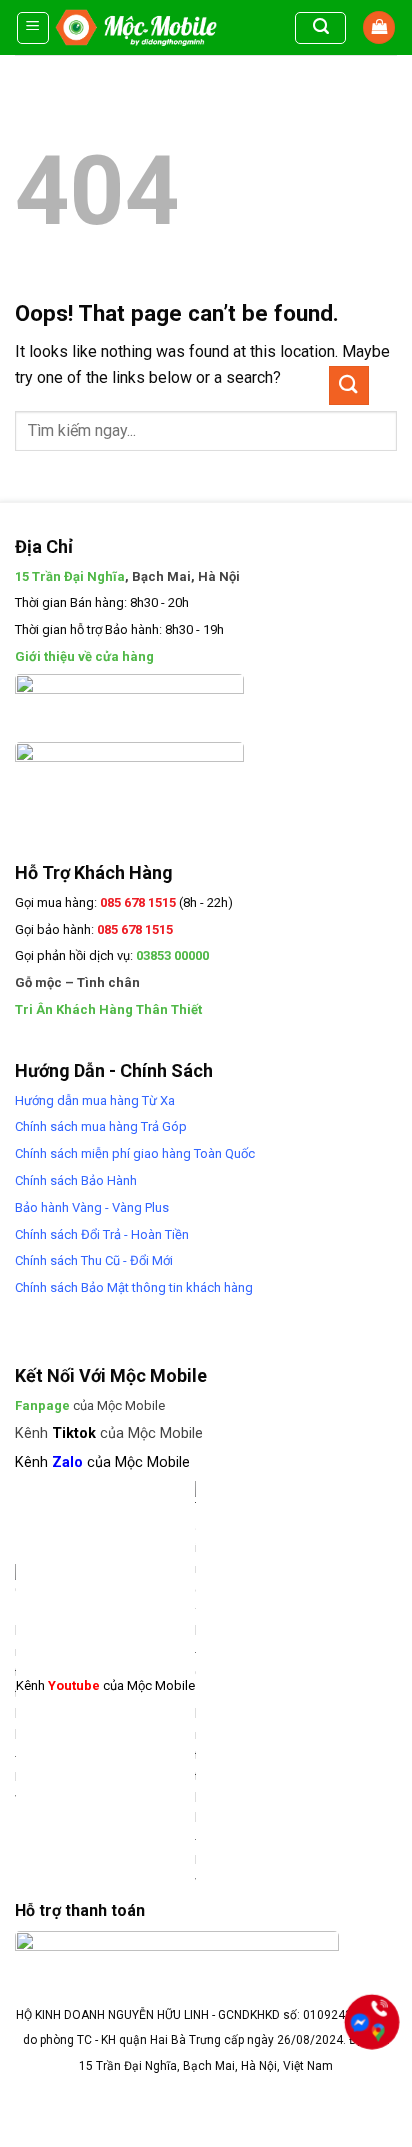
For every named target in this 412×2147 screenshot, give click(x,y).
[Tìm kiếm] (320, 28)
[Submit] (349, 385)
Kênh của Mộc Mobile (109, 1433)
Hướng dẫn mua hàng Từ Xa (95, 1100)
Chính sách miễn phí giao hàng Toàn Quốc (135, 1153)
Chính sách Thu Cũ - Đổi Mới (94, 1260)
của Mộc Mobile (90, 1405)
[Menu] (33, 28)
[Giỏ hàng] (379, 27)
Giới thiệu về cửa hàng (84, 656)
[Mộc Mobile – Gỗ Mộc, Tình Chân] (136, 27)
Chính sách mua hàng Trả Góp (101, 1126)
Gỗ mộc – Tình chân (77, 982)
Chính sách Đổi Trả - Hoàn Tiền (102, 1234)
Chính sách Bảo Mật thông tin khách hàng (134, 1287)
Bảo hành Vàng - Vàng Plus (92, 1207)
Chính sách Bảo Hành (76, 1180)
